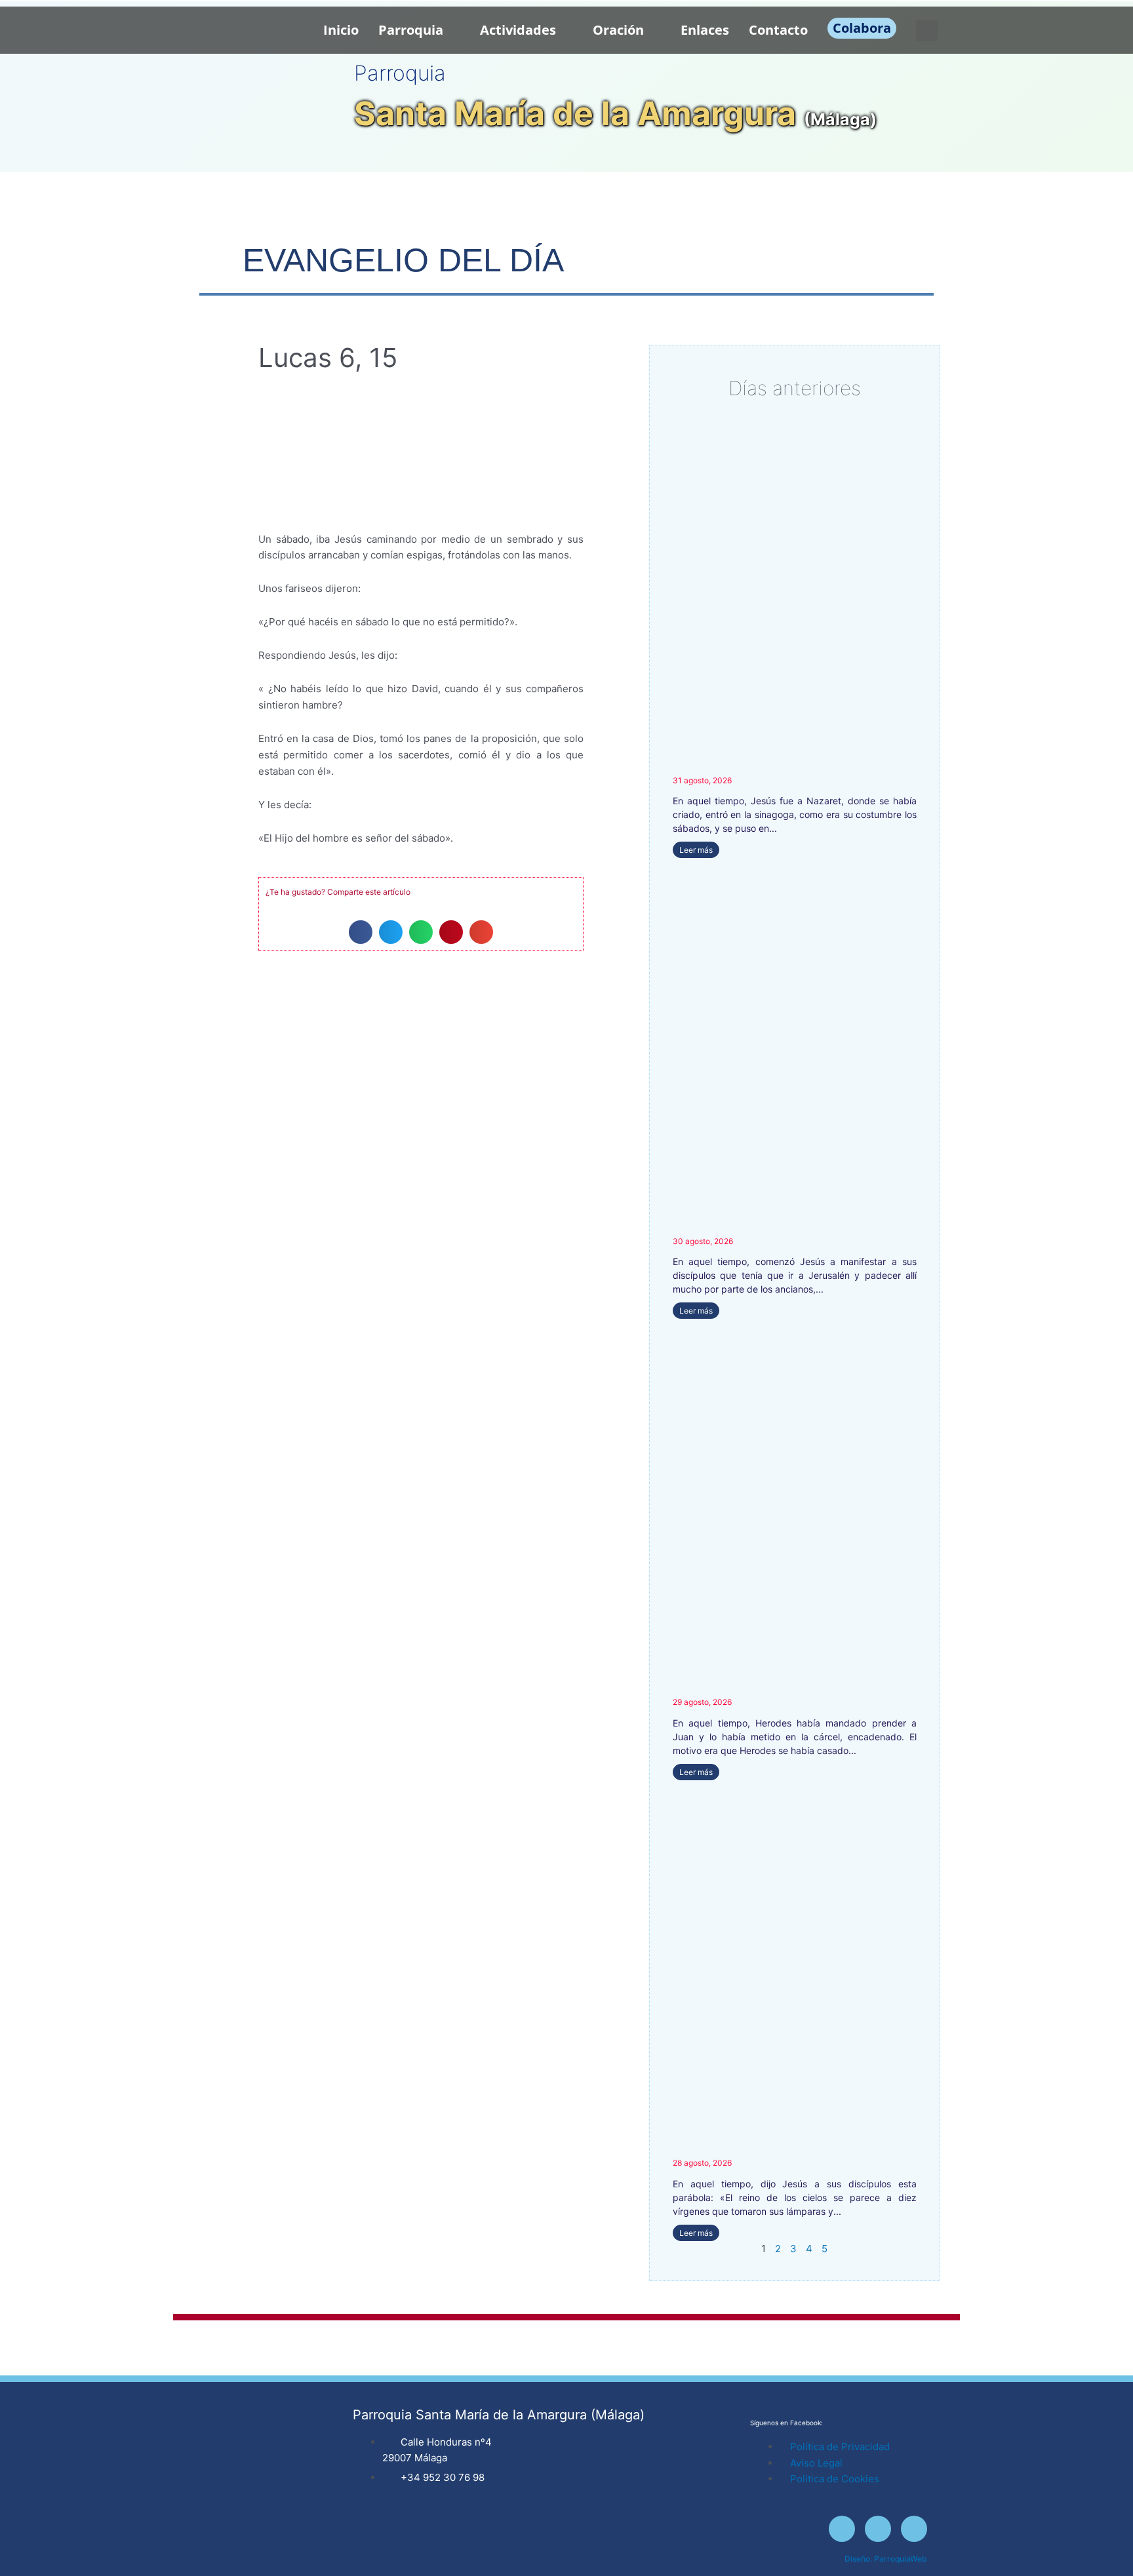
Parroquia (411, 30)
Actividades (518, 30)
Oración (618, 30)
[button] (927, 30)
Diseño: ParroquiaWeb (886, 2559)
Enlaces (705, 30)
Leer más (696, 850)
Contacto (778, 30)
